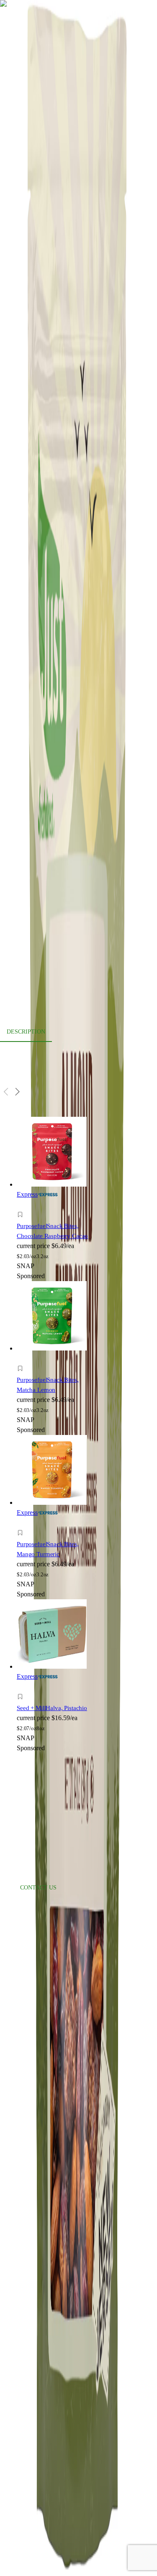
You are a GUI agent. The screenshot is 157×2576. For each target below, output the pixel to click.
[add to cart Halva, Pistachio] (22, 1687)
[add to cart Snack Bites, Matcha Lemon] (22, 1359)
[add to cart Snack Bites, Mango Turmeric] (22, 1523)
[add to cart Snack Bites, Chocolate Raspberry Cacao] (22, 1205)
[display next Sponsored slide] (18, 1092)
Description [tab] (26, 1032)
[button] (54, 1216)
